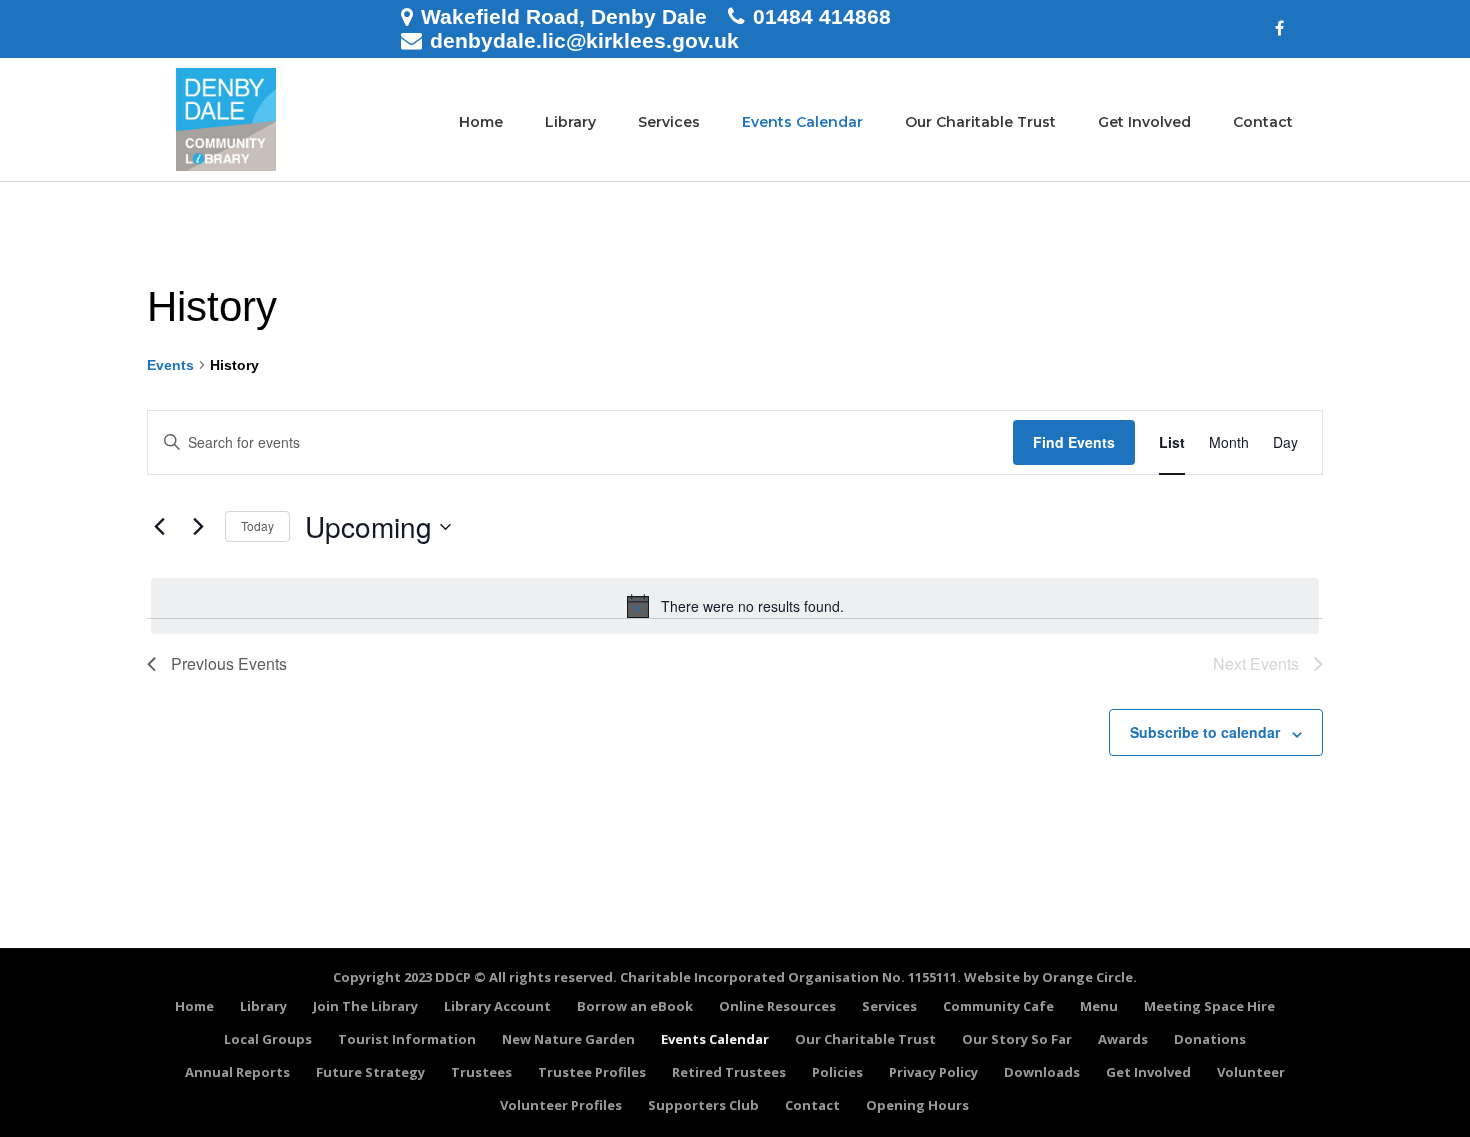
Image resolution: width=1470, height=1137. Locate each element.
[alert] (735, 606)
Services (669, 122)
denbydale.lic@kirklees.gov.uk (584, 40)
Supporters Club (703, 1105)
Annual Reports (237, 1072)
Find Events (1074, 442)
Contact (1263, 122)
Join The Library (365, 1006)
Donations (1210, 1039)
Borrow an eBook (635, 1006)
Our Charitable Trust (980, 122)
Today (257, 525)
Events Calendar (802, 122)
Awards (1123, 1039)
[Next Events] (198, 527)
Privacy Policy (933, 1072)
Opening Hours (917, 1105)
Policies (837, 1072)
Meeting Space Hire (1209, 1006)
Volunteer (1251, 1072)
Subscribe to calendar (1205, 732)
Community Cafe (998, 1006)
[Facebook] (1280, 29)
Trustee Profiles (592, 1072)
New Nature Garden (568, 1039)
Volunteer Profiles (561, 1105)
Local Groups (268, 1039)
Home (481, 122)
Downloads (1042, 1072)
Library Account (497, 1006)
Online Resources (777, 1006)
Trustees (481, 1072)
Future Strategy (370, 1072)
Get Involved (1144, 122)
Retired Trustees (729, 1072)
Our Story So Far (1017, 1039)
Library (570, 122)
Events (170, 365)
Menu (1099, 1006)
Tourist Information (407, 1039)
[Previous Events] (159, 527)
